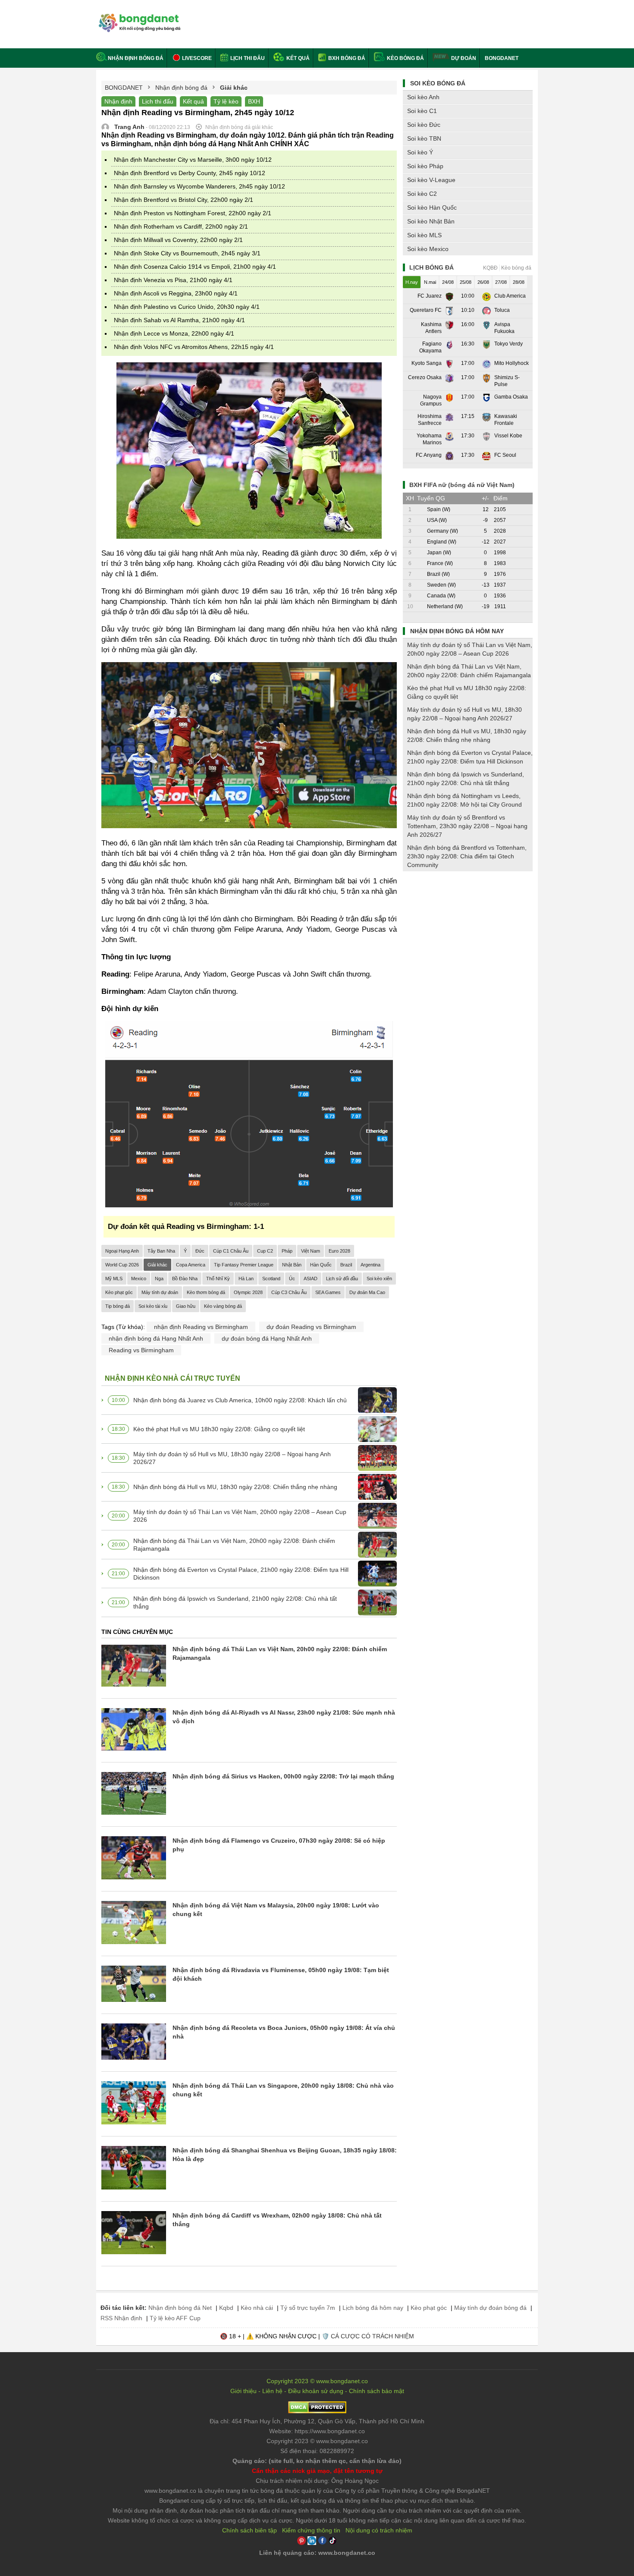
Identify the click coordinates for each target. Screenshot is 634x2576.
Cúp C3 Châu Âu (289, 1292)
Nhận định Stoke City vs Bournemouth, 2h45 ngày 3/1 (187, 253)
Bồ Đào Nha (185, 1279)
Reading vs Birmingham (141, 1350)
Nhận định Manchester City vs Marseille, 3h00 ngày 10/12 (193, 160)
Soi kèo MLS (424, 235)
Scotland (271, 1279)
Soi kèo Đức (424, 125)
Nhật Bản (292, 1265)
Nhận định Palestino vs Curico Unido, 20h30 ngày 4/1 (187, 307)
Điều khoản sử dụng (316, 2391)
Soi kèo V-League (431, 180)
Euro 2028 (339, 1251)
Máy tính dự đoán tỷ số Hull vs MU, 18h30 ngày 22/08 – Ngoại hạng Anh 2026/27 (232, 1458)
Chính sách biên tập (250, 2530)
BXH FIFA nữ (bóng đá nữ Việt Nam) (462, 485)
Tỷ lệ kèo (226, 101)
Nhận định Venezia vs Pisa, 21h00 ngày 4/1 (173, 280)
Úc (292, 1279)
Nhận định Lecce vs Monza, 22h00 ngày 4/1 (174, 333)
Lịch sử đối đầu (342, 1279)
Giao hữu (186, 1306)
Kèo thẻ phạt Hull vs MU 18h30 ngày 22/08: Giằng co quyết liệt (219, 1429)
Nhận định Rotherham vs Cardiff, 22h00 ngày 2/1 (181, 226)
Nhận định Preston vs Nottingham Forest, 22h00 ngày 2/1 (193, 213)
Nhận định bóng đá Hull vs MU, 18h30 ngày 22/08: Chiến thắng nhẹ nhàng (235, 1487)
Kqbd (226, 2308)
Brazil (346, 1265)
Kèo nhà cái (257, 2308)
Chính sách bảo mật (377, 2391)
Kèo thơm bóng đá (206, 1292)
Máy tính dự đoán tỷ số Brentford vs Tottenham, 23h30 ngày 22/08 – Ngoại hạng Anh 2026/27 (467, 826)
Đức (200, 1251)
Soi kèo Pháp (425, 166)
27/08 (501, 282)
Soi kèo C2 (422, 194)
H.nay (412, 282)
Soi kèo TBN (424, 138)
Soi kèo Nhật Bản (431, 221)
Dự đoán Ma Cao (367, 1292)
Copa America (191, 1265)
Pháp (287, 1251)
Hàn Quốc (321, 1265)
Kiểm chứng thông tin (311, 2530)
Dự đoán (464, 58)
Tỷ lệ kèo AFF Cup (175, 2318)
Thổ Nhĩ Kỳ (218, 1279)
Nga (159, 1279)
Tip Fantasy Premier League (244, 1265)
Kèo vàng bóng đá (223, 1306)
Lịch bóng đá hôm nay (373, 2308)
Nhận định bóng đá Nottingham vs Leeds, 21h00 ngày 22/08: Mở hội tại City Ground (465, 800)
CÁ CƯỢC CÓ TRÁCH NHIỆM (372, 2336)
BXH (254, 101)
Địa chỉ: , (317, 2421)
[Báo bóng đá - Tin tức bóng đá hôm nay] (138, 17)
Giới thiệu (243, 2391)
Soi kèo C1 (422, 111)
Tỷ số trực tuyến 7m (308, 2308)
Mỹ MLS (114, 1279)
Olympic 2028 (248, 1292)
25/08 (466, 282)
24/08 (448, 282)
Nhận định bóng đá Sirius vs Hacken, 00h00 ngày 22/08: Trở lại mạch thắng (283, 1776)
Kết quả (297, 58)
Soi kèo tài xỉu (153, 1306)
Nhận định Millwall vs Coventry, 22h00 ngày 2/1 (178, 240)
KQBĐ (490, 268)
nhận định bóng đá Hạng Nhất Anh (156, 1338)
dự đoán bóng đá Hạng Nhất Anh (267, 1338)
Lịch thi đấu (247, 58)
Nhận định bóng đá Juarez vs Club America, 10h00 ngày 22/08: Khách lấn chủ (240, 1400)
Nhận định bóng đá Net (180, 2308)
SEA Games (328, 1292)
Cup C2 (265, 1251)
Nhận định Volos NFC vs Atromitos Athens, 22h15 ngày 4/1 (194, 347)
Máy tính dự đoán (160, 1292)
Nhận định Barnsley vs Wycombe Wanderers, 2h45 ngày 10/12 (199, 186)
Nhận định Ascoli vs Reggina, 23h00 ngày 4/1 (176, 293)
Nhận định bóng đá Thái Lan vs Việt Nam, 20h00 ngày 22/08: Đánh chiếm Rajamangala (234, 1545)
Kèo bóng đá (405, 58)
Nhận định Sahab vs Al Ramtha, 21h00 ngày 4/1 (179, 320)
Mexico (139, 1279)
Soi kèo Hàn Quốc (432, 207)
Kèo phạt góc (119, 1292)
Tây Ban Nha (161, 1251)
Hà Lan (246, 1279)
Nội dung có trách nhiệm (379, 2530)
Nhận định (118, 101)
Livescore (196, 58)
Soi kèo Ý (420, 152)
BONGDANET (502, 58)
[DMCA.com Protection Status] (317, 2411)
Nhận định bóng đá (136, 58)
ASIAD (311, 1279)
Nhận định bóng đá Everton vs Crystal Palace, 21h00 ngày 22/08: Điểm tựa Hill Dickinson (241, 1574)
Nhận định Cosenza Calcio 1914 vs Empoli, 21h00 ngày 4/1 (195, 267)
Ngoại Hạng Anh (122, 1251)
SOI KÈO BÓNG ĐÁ (438, 83)
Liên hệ (272, 2391)
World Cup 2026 (122, 1265)
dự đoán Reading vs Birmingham (311, 1327)
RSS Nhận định (121, 2318)
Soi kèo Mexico (428, 249)
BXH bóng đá (346, 58)
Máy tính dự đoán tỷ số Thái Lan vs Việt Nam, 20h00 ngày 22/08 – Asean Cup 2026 (240, 1516)
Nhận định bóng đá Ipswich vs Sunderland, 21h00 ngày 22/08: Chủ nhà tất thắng (235, 1602)
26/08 (483, 282)
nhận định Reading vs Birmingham (201, 1327)
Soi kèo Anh (423, 97)
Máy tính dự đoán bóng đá (490, 2308)
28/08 (519, 282)
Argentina (370, 1265)
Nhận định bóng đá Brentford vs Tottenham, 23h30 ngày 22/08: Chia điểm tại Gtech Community (467, 856)
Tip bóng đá (118, 1306)
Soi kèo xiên (379, 1279)
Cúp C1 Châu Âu (231, 1251)
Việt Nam (311, 1251)
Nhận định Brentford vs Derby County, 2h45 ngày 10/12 (190, 173)
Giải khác (157, 1265)
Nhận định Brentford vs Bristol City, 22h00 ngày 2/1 (184, 200)
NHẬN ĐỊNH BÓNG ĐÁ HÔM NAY (457, 631)
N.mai (430, 282)
